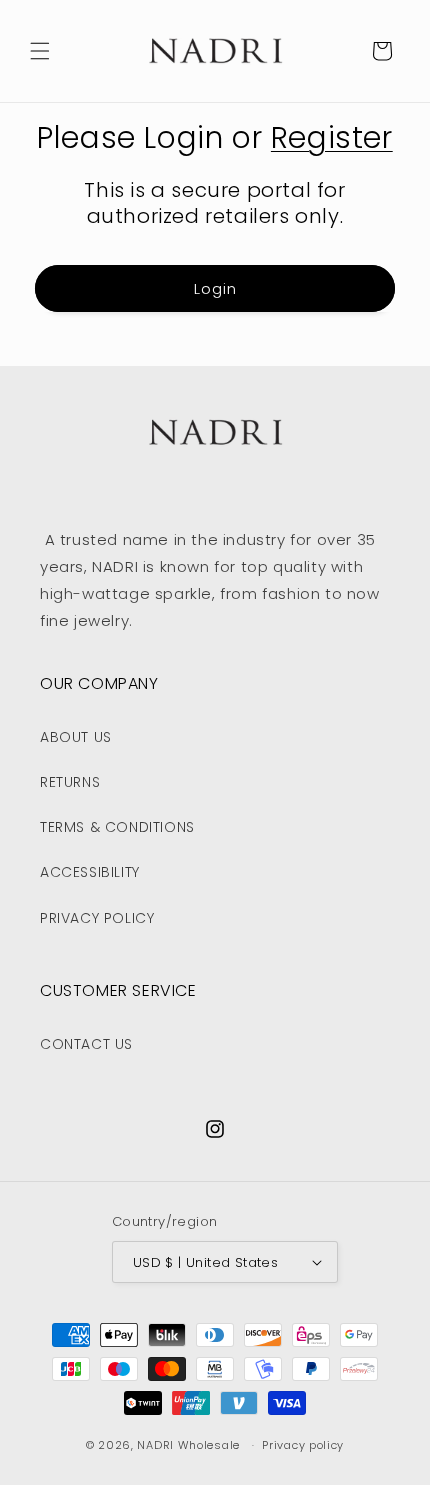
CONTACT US (86, 1044)
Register (332, 137)
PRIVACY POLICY (97, 918)
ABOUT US (76, 737)
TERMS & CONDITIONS (117, 827)
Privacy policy (303, 1445)
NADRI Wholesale (188, 1445)
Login (215, 288)
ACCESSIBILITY (90, 872)
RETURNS (70, 782)
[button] (40, 51)
